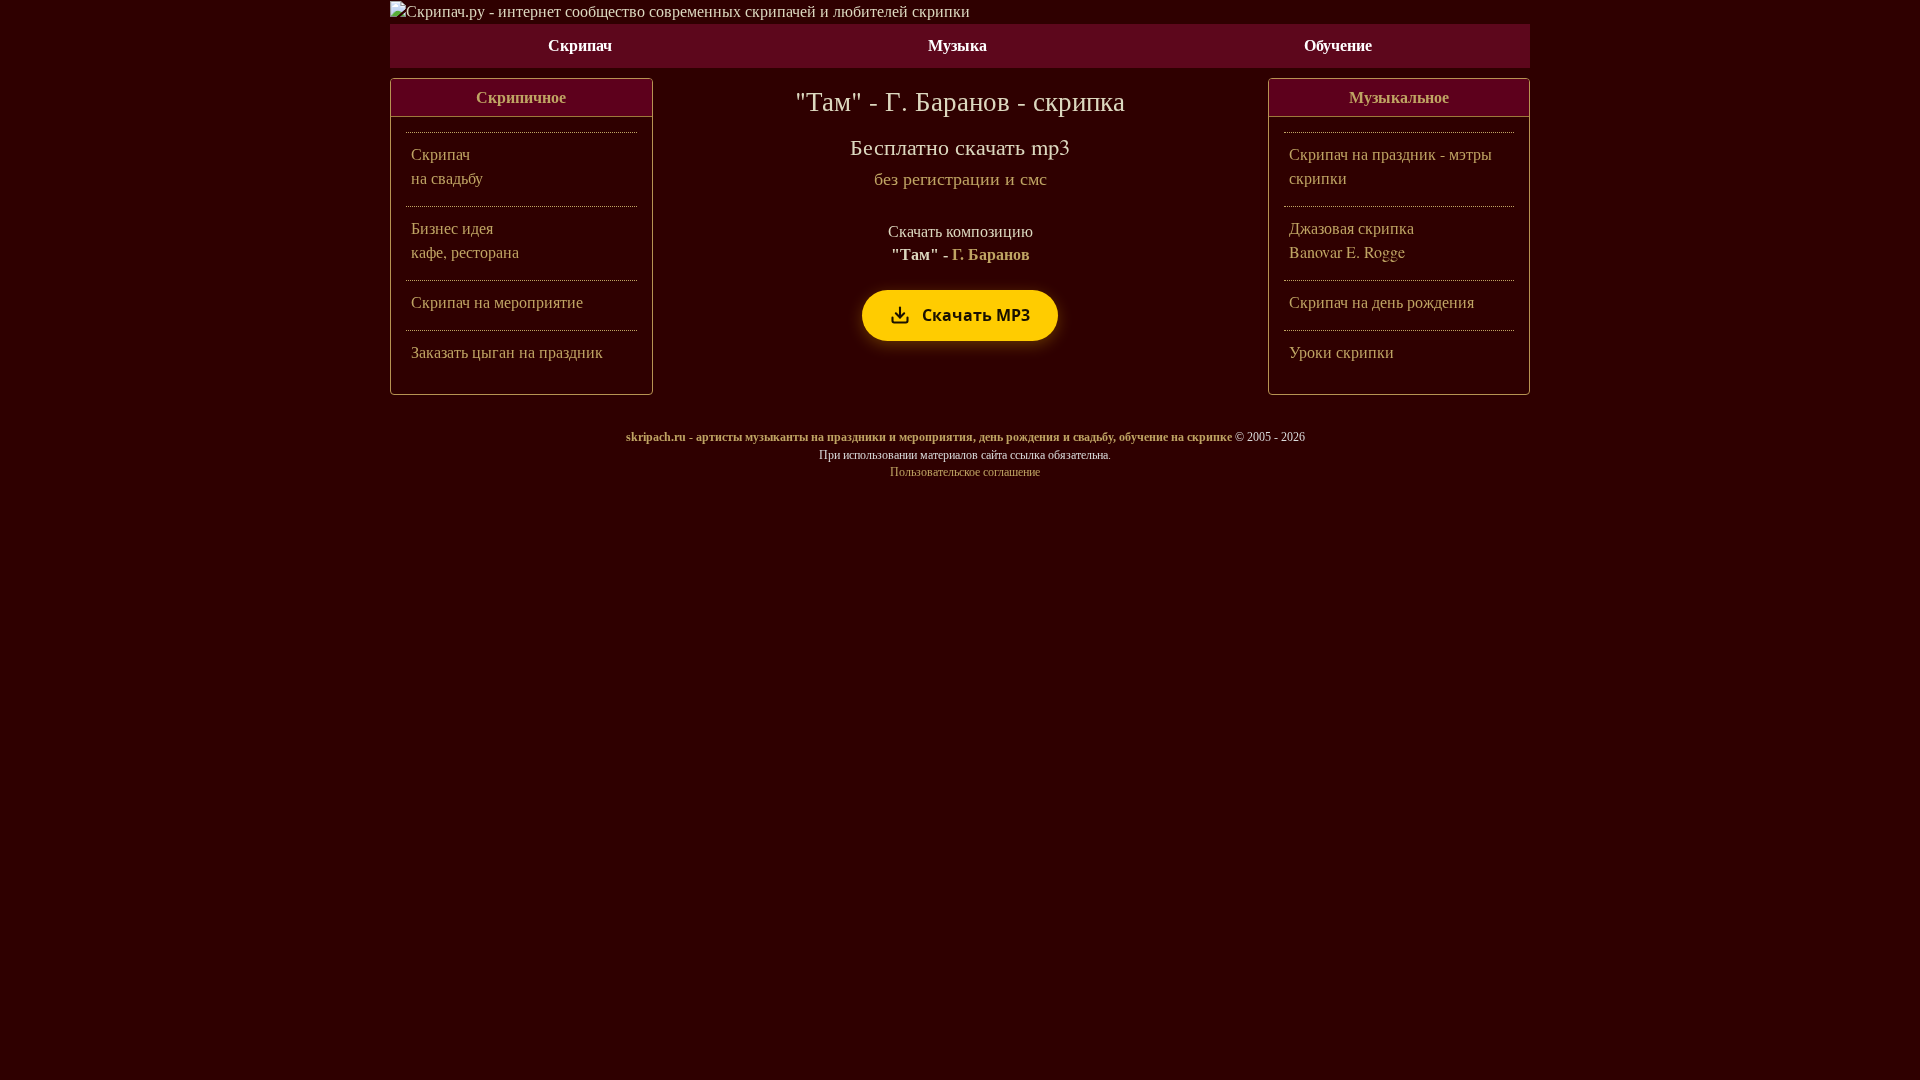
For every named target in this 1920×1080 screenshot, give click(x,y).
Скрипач (580, 45)
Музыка (957, 45)
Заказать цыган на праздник (507, 351)
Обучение (1338, 45)
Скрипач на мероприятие (497, 301)
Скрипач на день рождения (1381, 301)
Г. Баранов (991, 254)
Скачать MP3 (976, 315)
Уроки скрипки (1341, 351)
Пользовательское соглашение (965, 472)
